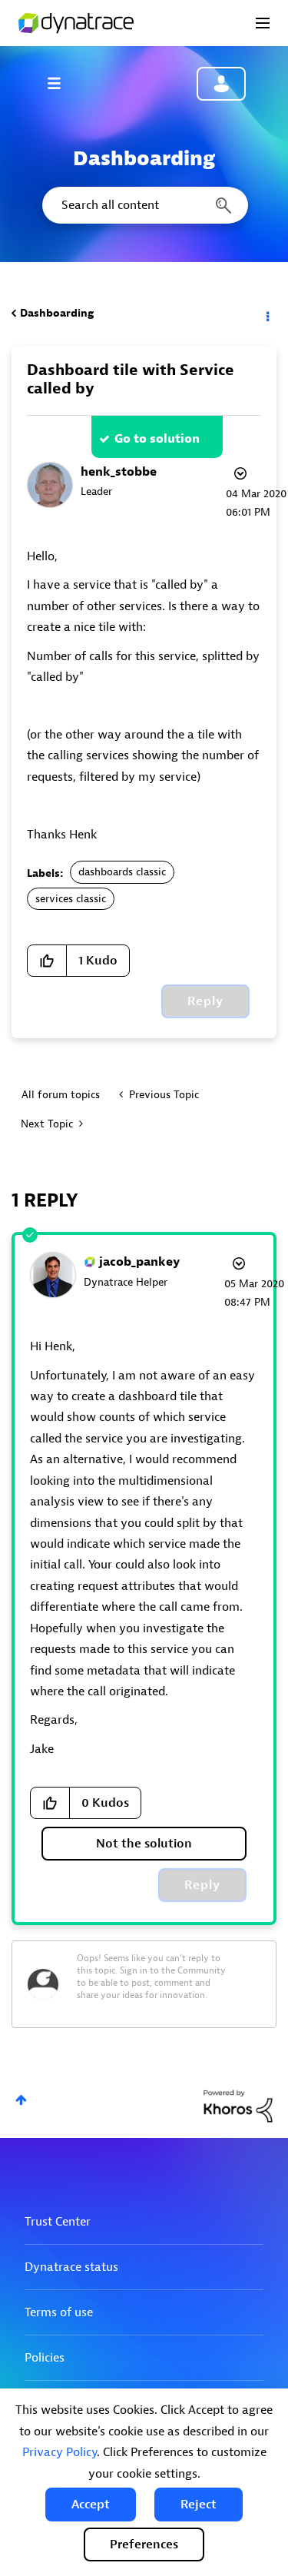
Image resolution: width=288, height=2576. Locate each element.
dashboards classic (122, 872)
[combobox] (144, 205)
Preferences (144, 2544)
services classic (71, 899)
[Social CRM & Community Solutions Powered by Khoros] (238, 2105)
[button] (91, 2505)
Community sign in (221, 84)
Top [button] (21, 2100)
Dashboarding (57, 313)
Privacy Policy (60, 2452)
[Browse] (61, 83)
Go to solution (157, 439)
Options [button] (266, 314)
